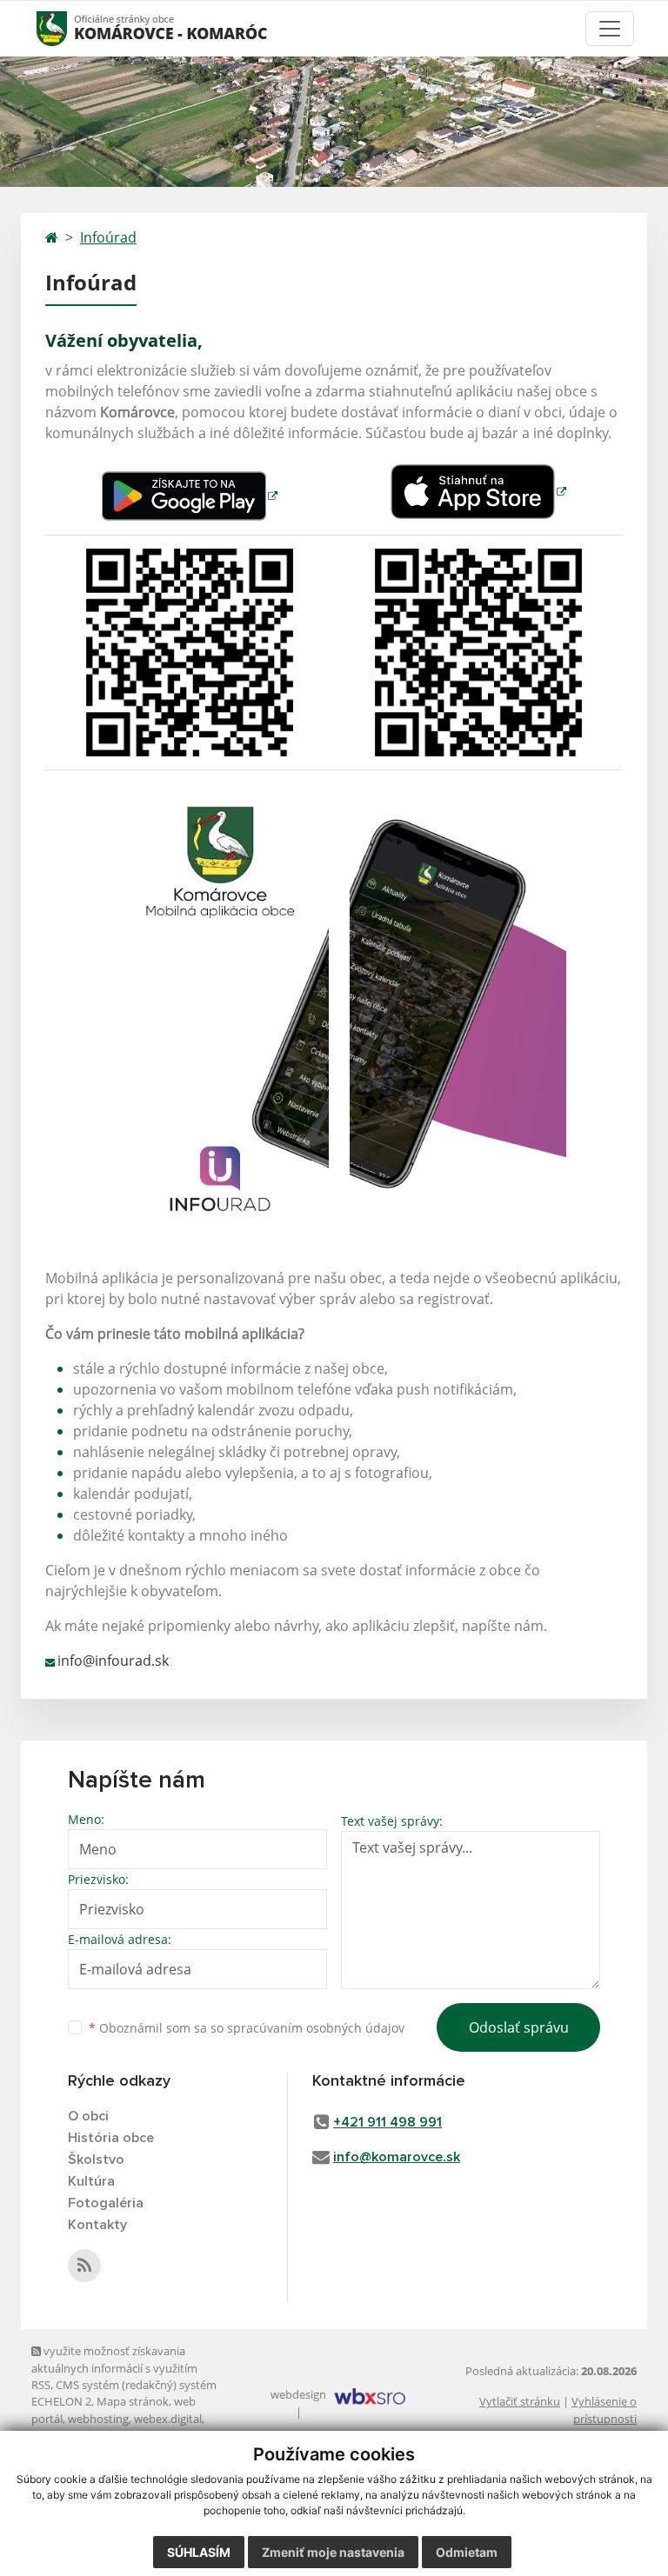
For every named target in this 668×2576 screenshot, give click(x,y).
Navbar (63, 28)
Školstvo (96, 2160)
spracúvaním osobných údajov (316, 2028)
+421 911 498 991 (387, 2122)
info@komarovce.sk (397, 2157)
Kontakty (97, 2225)
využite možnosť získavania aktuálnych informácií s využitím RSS (114, 2368)
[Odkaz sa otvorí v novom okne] (84, 2266)
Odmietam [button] (467, 2552)
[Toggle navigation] (610, 29)
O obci (88, 2116)
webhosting (98, 2419)
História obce (111, 2138)
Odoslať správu (519, 2027)
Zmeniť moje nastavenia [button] (333, 2552)
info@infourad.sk (113, 1661)
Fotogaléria (106, 2203)
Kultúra (91, 2181)
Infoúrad (108, 237)
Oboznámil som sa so (247, 2028)
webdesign (298, 2394)
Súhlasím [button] (199, 2552)
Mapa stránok (133, 2401)
